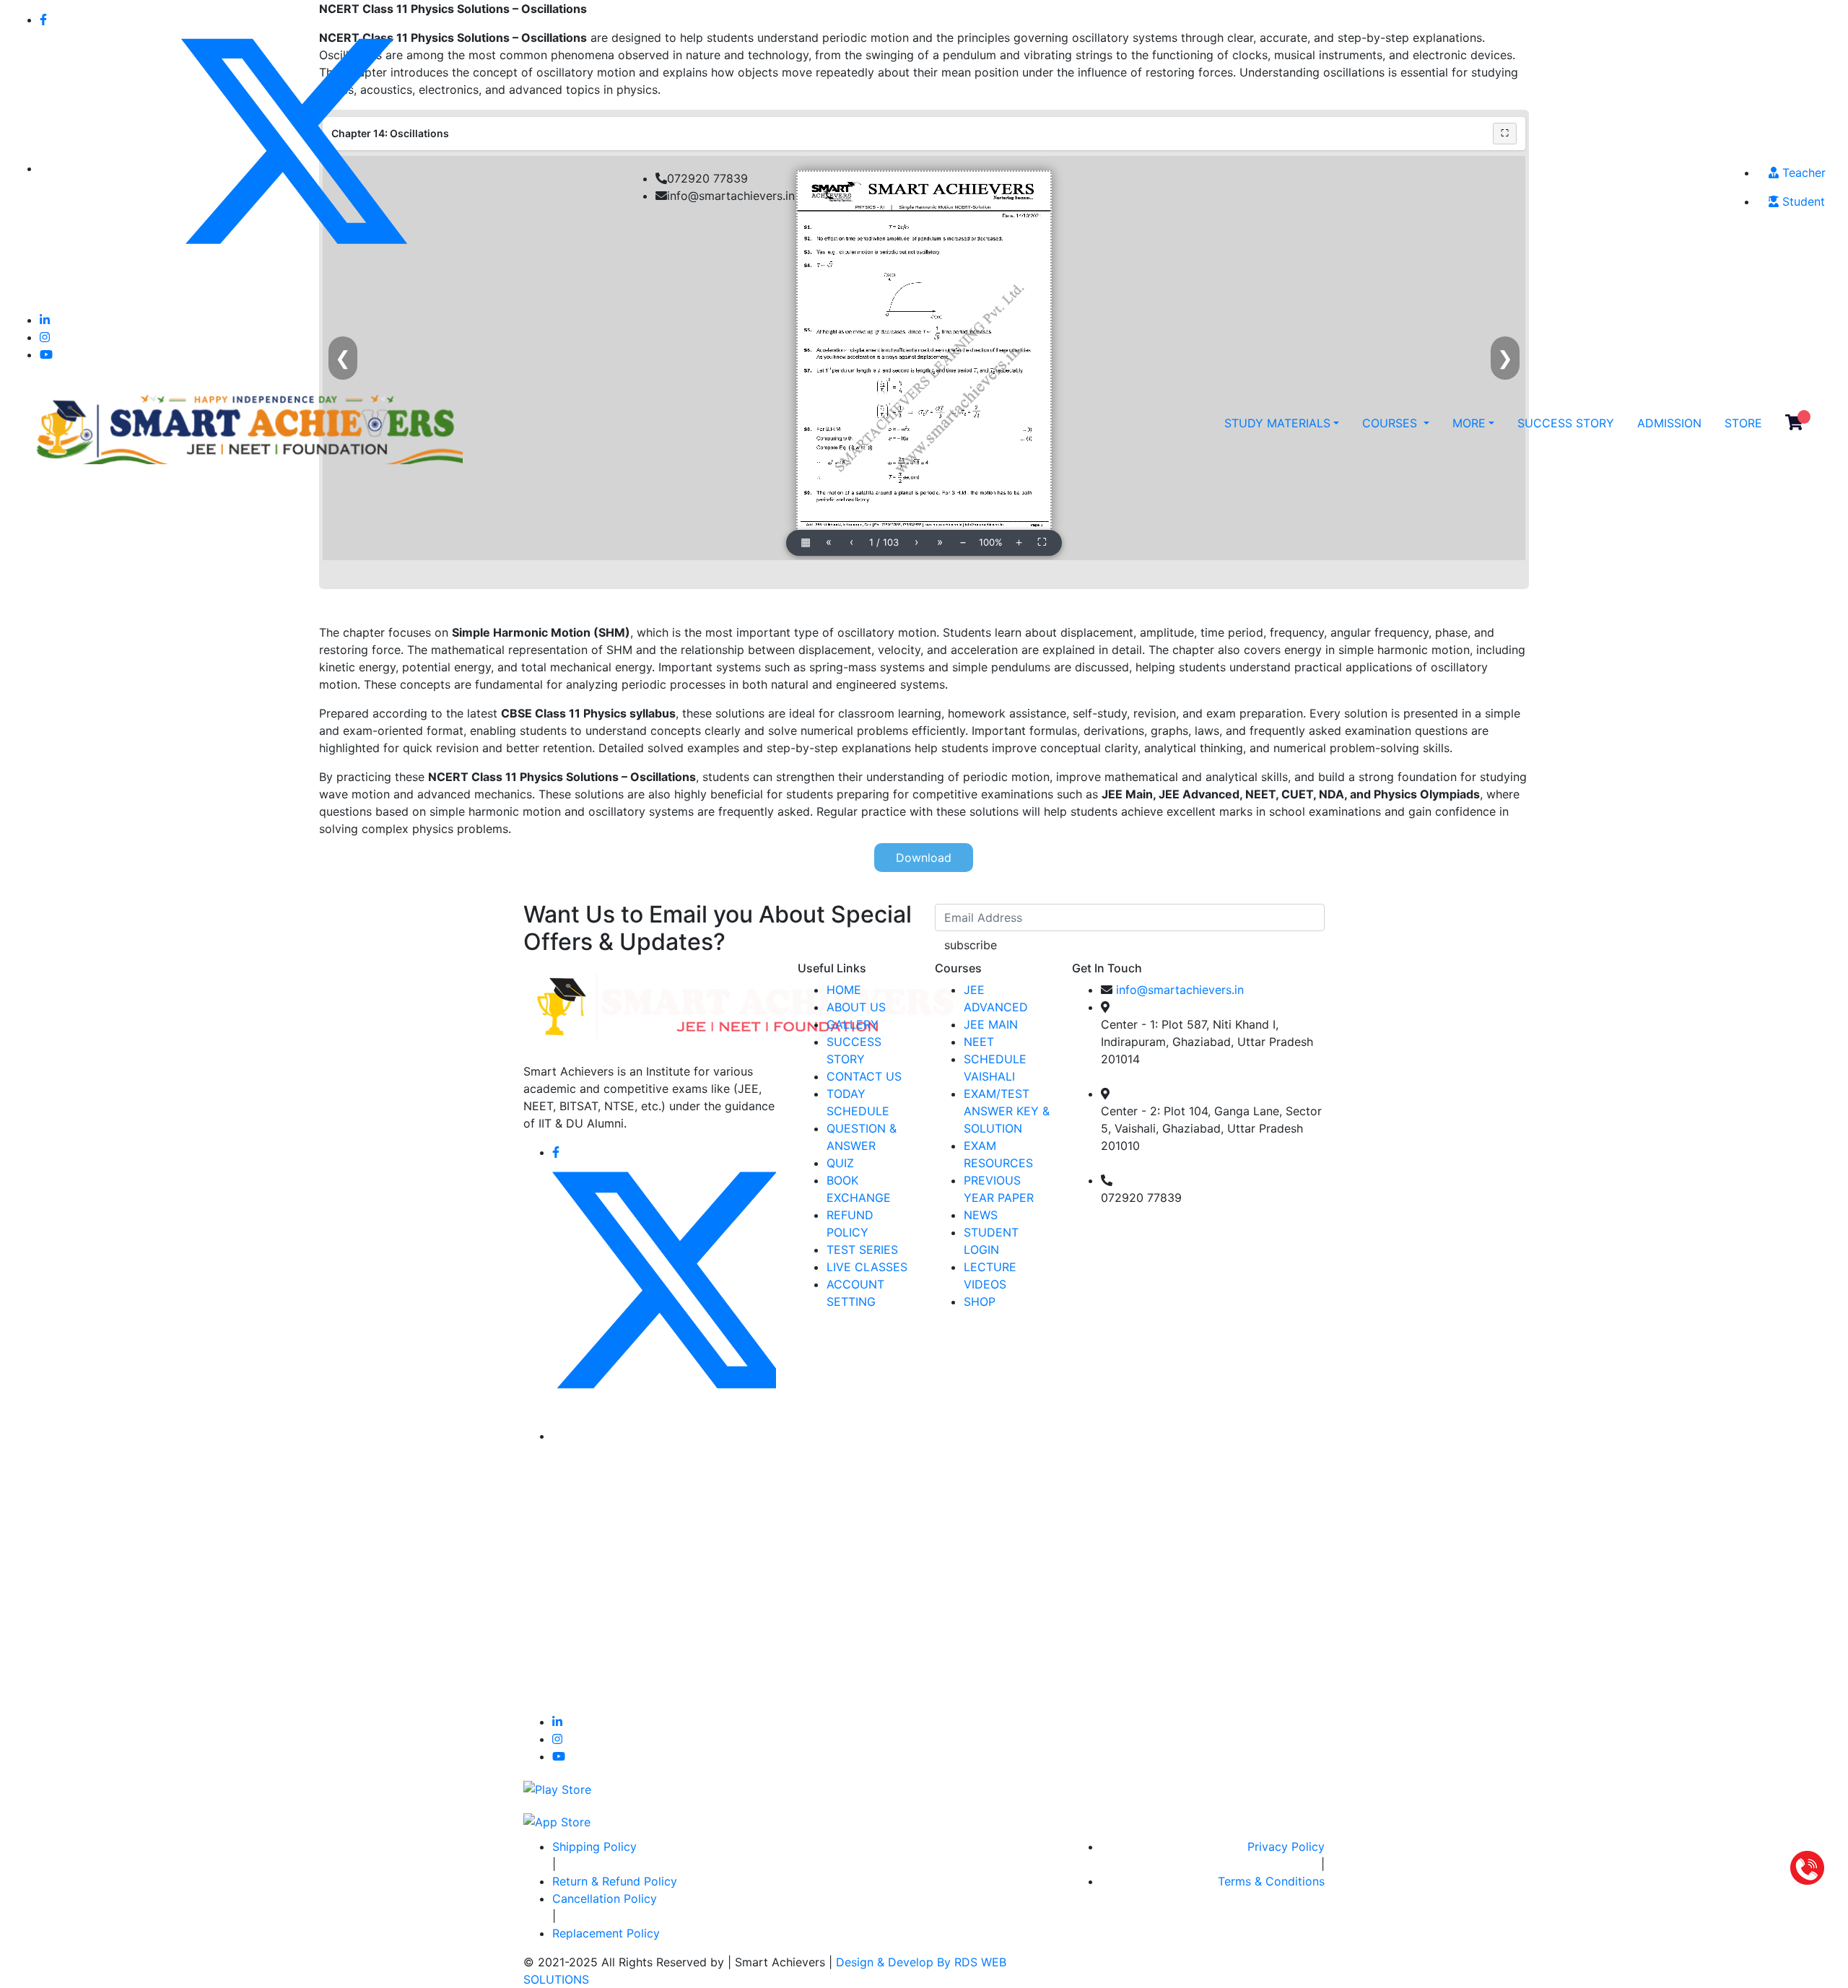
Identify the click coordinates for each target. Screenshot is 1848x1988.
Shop (980, 1302)
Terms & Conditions (1271, 1881)
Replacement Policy (606, 1933)
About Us (856, 1007)
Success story (1566, 423)
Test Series (862, 1250)
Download (924, 858)
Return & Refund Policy (615, 1881)
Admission (1669, 423)
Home (844, 990)
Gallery (853, 1024)
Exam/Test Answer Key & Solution (1007, 1111)
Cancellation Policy (605, 1898)
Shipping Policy (594, 1847)
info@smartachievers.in (1180, 990)
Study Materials (1277, 423)
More (1469, 423)
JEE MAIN (991, 1024)
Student (1802, 201)
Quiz (840, 1163)
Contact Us (864, 1076)
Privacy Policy (1286, 1847)
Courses (1391, 423)
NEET (979, 1042)
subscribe (971, 945)
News (981, 1215)
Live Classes (867, 1267)
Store (1743, 423)
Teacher (1802, 173)
